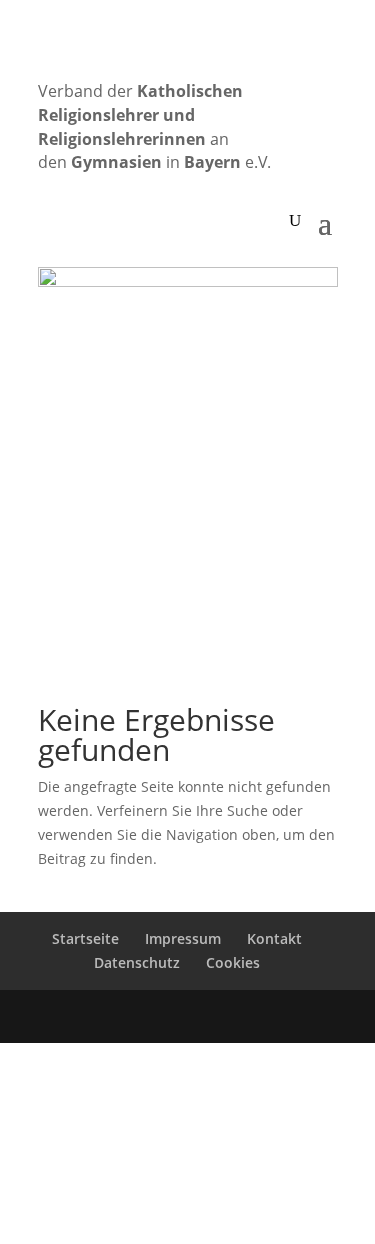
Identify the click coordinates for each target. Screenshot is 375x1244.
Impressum (183, 938)
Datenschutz (137, 962)
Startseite (85, 938)
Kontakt (274, 938)
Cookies (233, 962)
